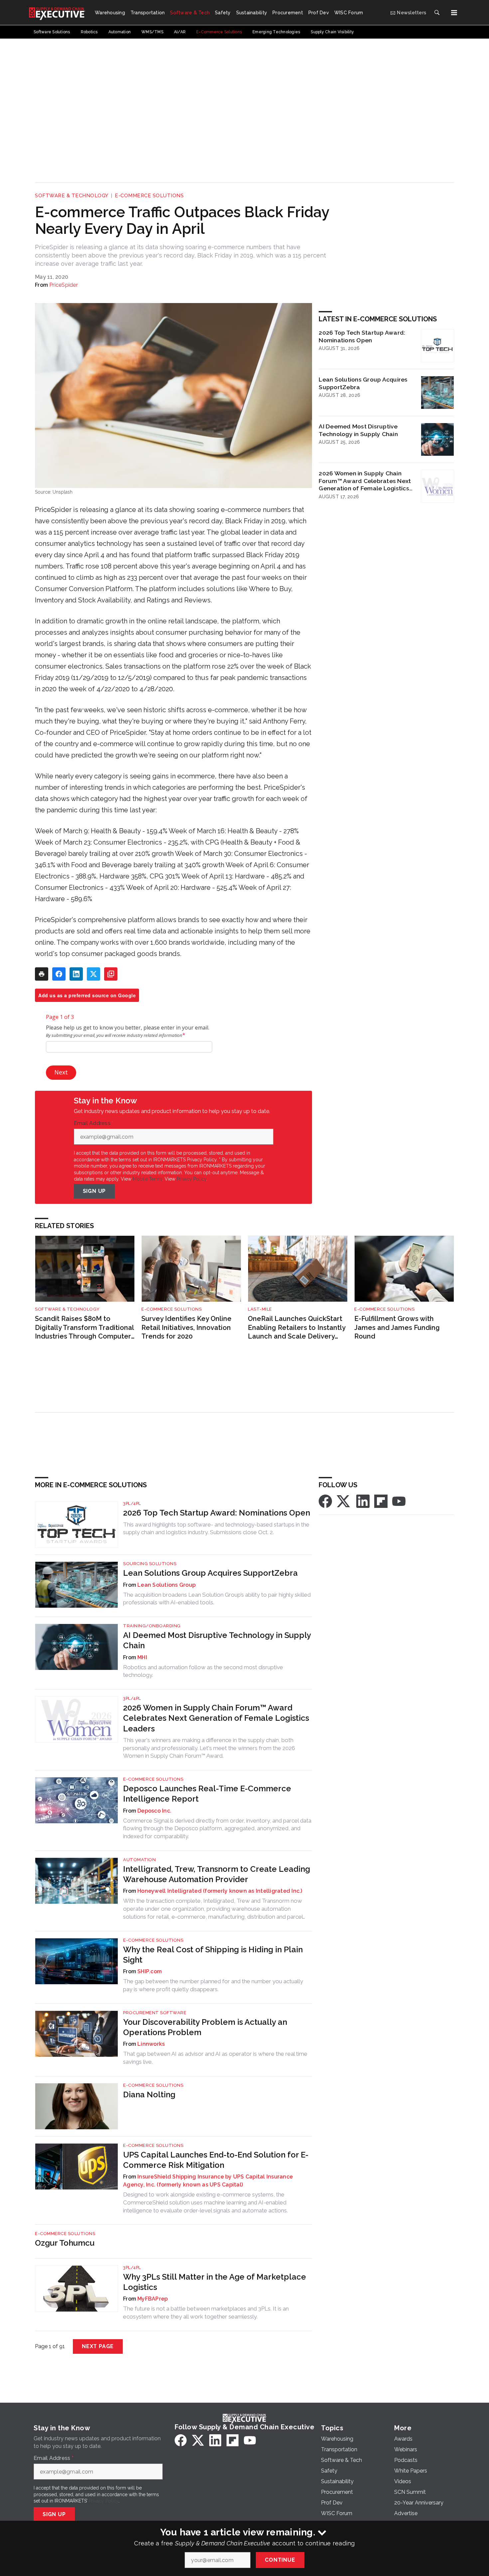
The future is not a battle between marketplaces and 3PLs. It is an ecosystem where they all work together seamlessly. (206, 2313)
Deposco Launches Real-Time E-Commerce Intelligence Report (207, 1794)
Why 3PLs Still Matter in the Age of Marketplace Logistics (215, 2282)
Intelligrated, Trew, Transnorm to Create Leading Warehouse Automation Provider (217, 1874)
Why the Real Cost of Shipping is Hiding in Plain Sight (213, 1955)
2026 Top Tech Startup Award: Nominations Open (362, 336)
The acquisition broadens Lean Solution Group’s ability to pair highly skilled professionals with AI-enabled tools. (217, 1599)
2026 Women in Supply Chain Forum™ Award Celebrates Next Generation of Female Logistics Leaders (365, 481)
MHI (142, 1657)
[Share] (59, 974)
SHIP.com (150, 1971)
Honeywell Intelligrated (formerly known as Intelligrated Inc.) (220, 1891)
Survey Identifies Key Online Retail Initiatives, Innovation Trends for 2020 (186, 1327)
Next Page (98, 2346)
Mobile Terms (148, 1179)
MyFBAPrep (153, 2299)
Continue (280, 2560)
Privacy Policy (191, 1179)
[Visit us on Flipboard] (381, 1501)
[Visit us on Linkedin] (363, 1501)
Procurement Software (155, 2013)
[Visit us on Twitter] (344, 1501)
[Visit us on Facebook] (325, 1501)
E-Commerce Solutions (149, 196)
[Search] (437, 13)
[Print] (42, 974)
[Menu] (454, 13)
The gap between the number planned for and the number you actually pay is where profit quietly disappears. (213, 1985)
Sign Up (94, 1191)
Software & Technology (72, 196)
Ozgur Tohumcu (65, 2243)
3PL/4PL (132, 1503)
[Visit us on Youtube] (399, 1501)
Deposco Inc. (154, 1811)
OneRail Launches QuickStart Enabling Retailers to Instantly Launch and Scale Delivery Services (297, 1328)
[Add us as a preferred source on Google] (111, 974)
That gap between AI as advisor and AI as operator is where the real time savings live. (215, 2058)
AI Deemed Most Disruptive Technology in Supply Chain (358, 430)
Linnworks (151, 2044)
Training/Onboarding (152, 1626)
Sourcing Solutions (150, 1564)
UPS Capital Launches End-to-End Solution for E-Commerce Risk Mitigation (216, 2160)
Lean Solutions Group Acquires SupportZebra (363, 383)
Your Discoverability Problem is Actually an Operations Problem (205, 2027)
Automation (139, 1860)
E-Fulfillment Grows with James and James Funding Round (397, 1327)
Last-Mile (260, 1309)
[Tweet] (93, 974)
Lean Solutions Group (166, 1585)
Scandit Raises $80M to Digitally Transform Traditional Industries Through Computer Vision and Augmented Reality (84, 1328)
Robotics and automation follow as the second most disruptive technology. (203, 1671)
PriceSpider (64, 285)
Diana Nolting (149, 2094)
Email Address (94, 1123)
